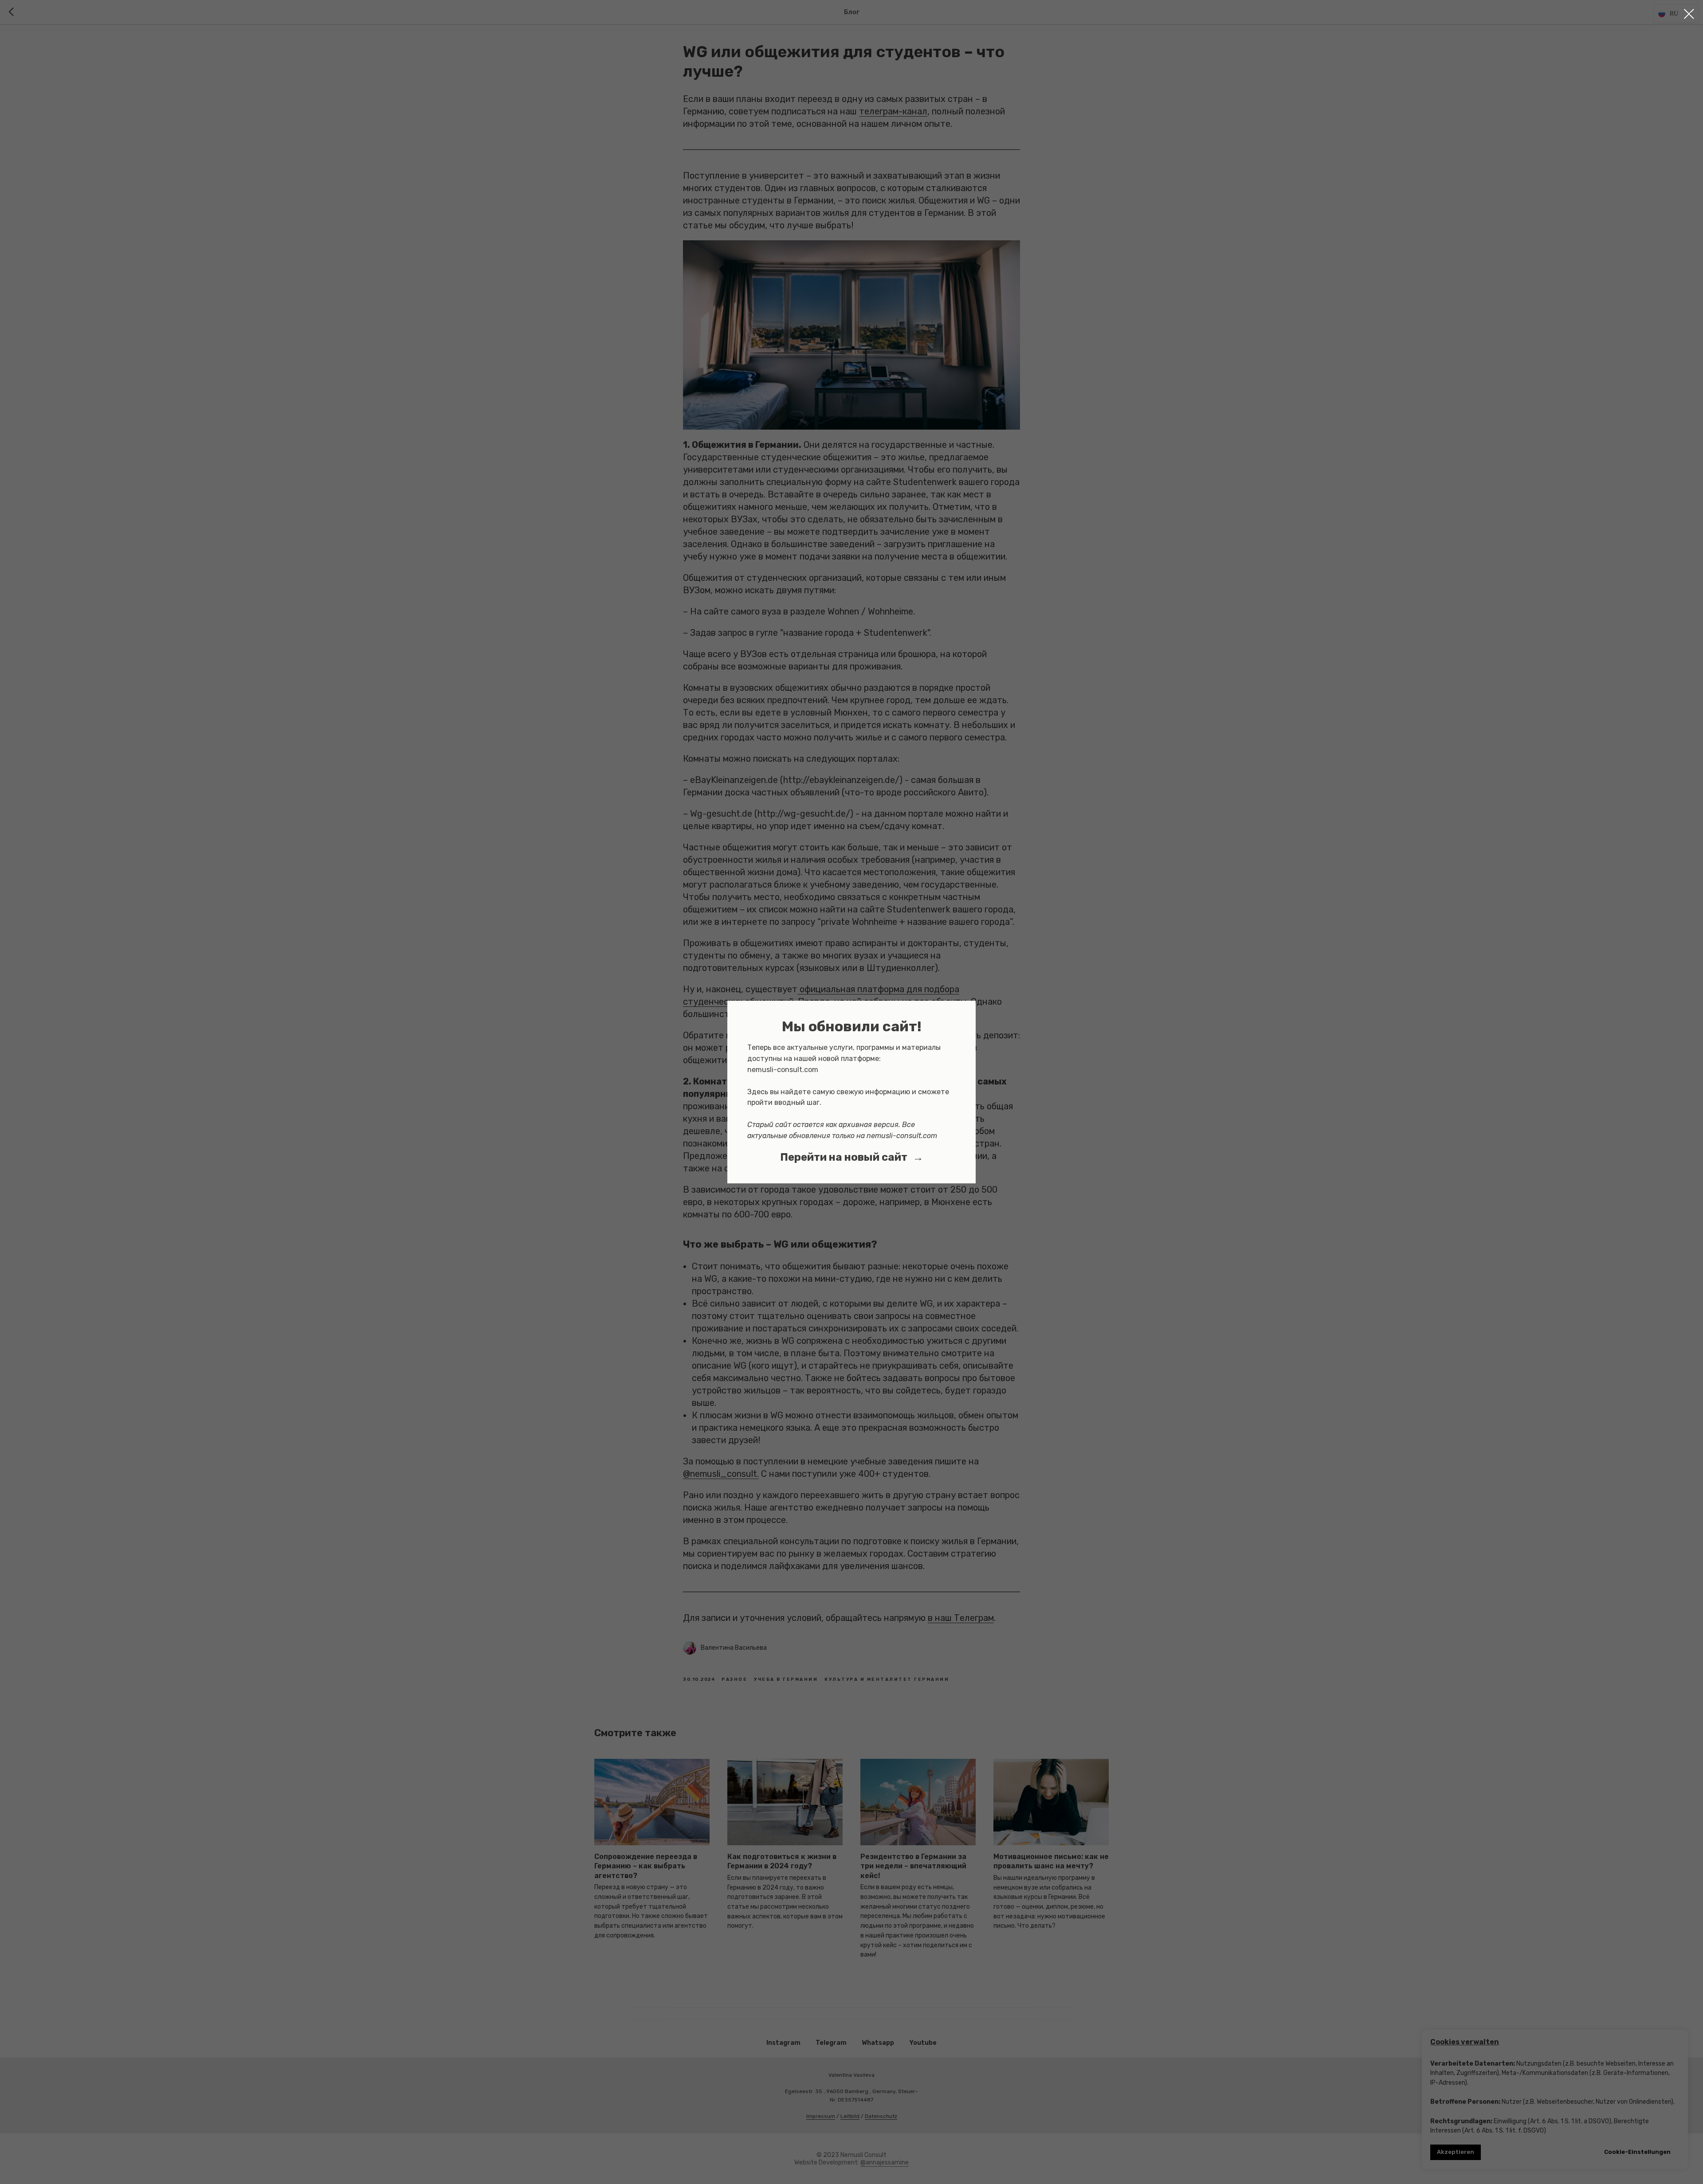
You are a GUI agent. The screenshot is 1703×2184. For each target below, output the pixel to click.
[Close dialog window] (1689, 14)
